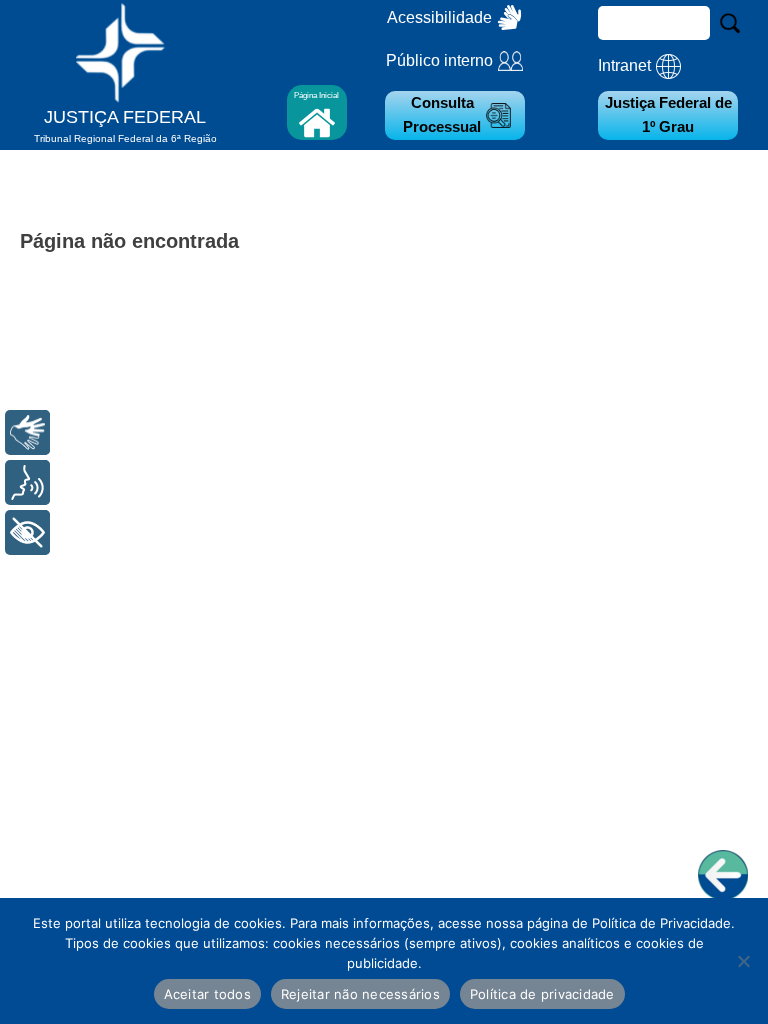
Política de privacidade (542, 994)
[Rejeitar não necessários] (743, 961)
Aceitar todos (207, 994)
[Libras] (27, 432)
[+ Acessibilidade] (27, 532)
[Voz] (27, 482)
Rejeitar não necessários (360, 994)
